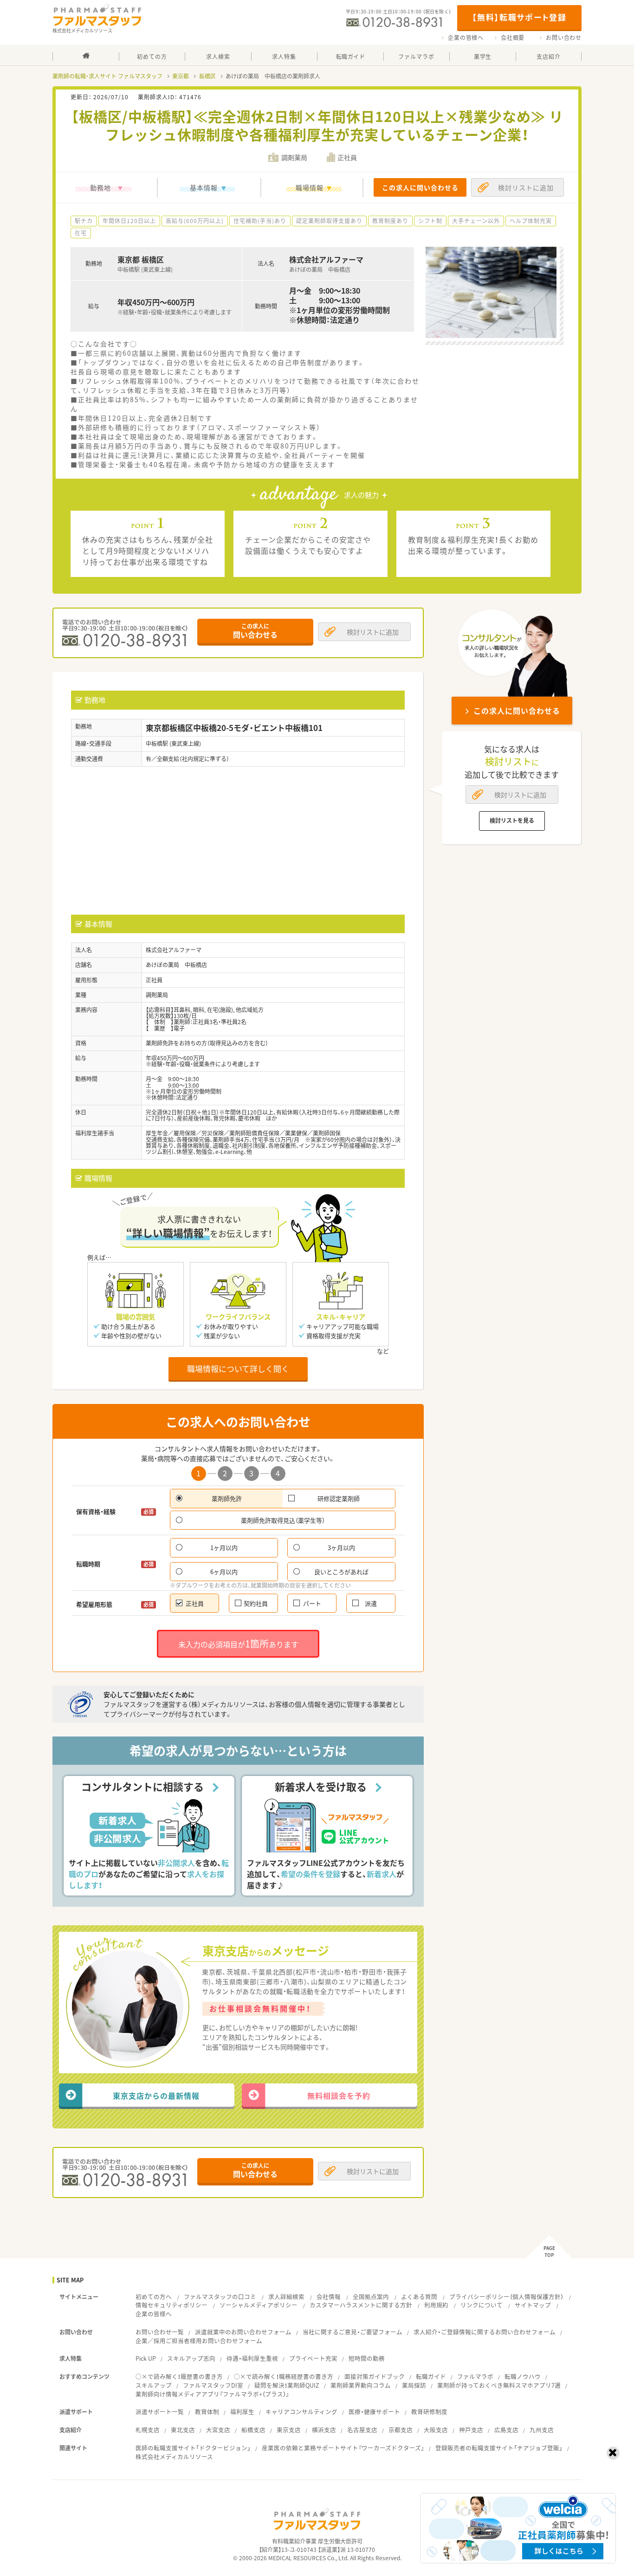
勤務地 (100, 187)
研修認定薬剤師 (339, 1498)
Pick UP (146, 2358)
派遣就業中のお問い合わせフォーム (243, 2332)
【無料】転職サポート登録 (519, 17)
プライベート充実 (313, 2358)
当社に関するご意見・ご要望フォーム (353, 2332)
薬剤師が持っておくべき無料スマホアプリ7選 (499, 2385)
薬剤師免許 (227, 1498)
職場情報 (310, 187)
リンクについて (482, 2305)
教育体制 (207, 2412)
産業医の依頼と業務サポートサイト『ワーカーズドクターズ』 (343, 2448)
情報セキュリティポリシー (171, 2305)
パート (312, 1603)
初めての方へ (154, 2297)
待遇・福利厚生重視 (252, 2358)
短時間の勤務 (367, 2358)
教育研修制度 (429, 2412)
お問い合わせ (564, 38)
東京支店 (289, 2430)
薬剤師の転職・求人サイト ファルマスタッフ (107, 76)
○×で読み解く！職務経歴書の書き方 (284, 2376)
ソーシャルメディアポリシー (259, 2305)
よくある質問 (419, 2297)
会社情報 (329, 2297)
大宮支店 (218, 2430)
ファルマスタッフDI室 (213, 2385)
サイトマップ (533, 2305)
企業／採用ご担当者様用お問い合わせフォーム (199, 2341)
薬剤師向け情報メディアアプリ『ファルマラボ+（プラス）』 (212, 2394)
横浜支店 (324, 2430)
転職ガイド (431, 2376)
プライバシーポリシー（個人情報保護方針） (506, 2297)
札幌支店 (148, 2430)
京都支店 (401, 2430)
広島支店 (506, 2430)
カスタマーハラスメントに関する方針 (361, 2305)
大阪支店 (436, 2430)
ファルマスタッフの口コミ (220, 2297)
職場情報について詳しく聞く (238, 1368)
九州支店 (542, 2430)
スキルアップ (154, 2385)
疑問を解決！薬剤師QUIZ (287, 2385)
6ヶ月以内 (224, 1572)
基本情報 (204, 187)
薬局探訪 (414, 2385)
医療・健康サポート (374, 2412)
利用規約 (436, 2305)
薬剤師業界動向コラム (361, 2385)
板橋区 (207, 76)
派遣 (371, 1603)
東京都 (181, 76)
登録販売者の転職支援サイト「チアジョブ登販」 (499, 2448)
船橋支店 (253, 2430)
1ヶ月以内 (224, 1548)
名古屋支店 (362, 2430)
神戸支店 (471, 2430)
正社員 (195, 1603)
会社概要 (513, 38)
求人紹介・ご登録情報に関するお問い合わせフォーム (485, 2332)
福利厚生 (242, 2412)
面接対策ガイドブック (375, 2376)
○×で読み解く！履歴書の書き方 (179, 2376)
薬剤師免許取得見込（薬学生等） (283, 1520)
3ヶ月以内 (341, 1548)
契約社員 (256, 1603)
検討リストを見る (512, 820)
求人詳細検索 (286, 2297)
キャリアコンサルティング (301, 2412)
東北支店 (183, 2430)
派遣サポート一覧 (160, 2412)
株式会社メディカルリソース (174, 2457)
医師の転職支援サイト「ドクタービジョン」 (193, 2448)
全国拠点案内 (371, 2297)
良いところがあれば (341, 1572)
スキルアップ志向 (191, 2358)
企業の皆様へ (466, 38)
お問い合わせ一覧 (160, 2332)
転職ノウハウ (523, 2376)
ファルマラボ (475, 2376)
